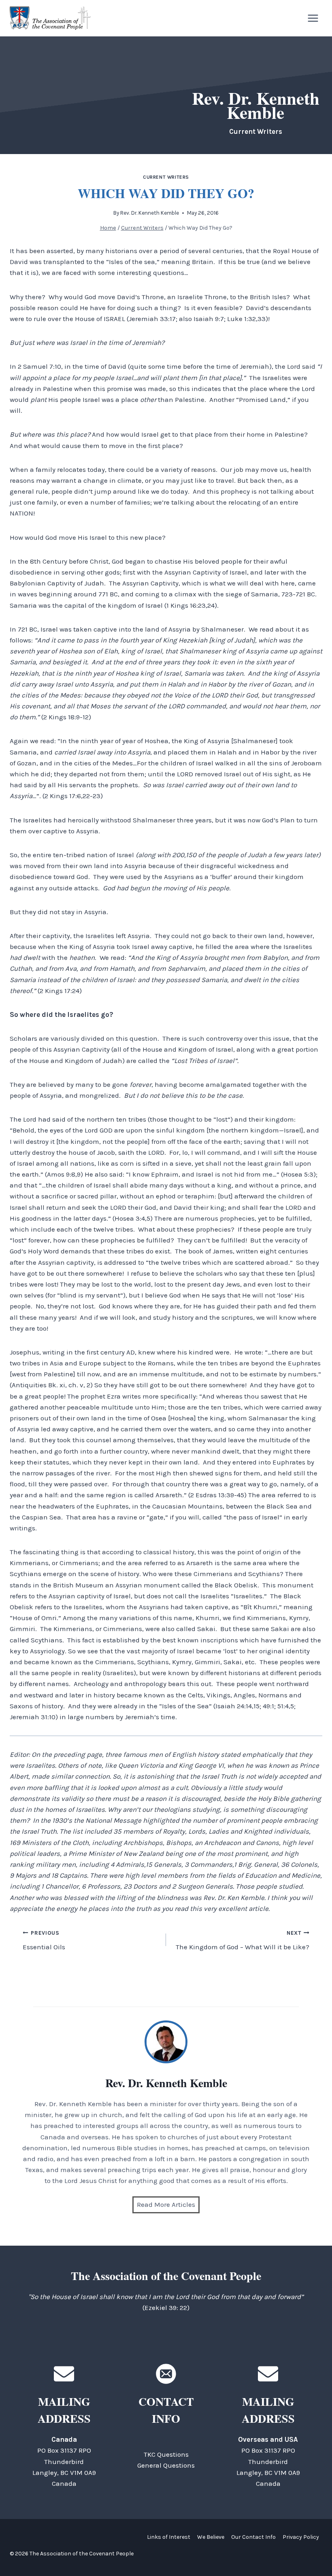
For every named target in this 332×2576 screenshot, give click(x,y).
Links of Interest (169, 2537)
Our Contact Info (253, 2537)
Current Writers (166, 177)
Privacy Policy (301, 2537)
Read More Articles (166, 2204)
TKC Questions (166, 2454)
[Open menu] (313, 18)
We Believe (211, 2537)
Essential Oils (44, 1940)
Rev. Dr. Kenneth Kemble (150, 213)
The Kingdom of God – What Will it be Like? (243, 1940)
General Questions (166, 2465)
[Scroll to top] (312, 2552)
